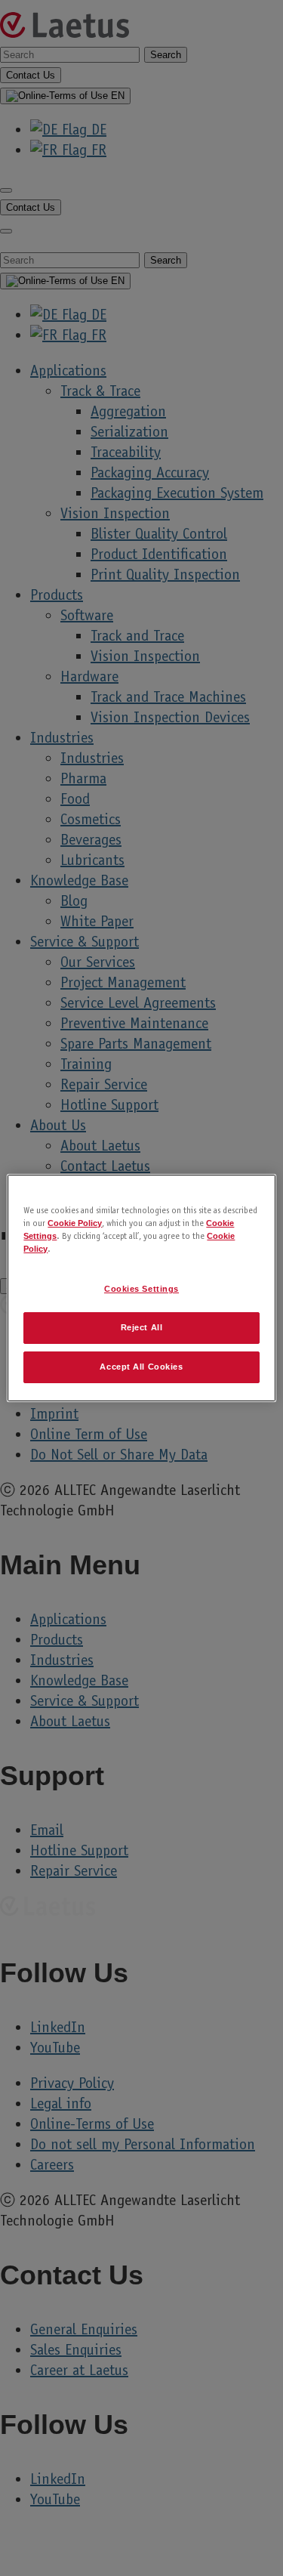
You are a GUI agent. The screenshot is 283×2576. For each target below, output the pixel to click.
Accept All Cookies (141, 1367)
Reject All (142, 1327)
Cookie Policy (75, 1223)
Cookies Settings (141, 1289)
